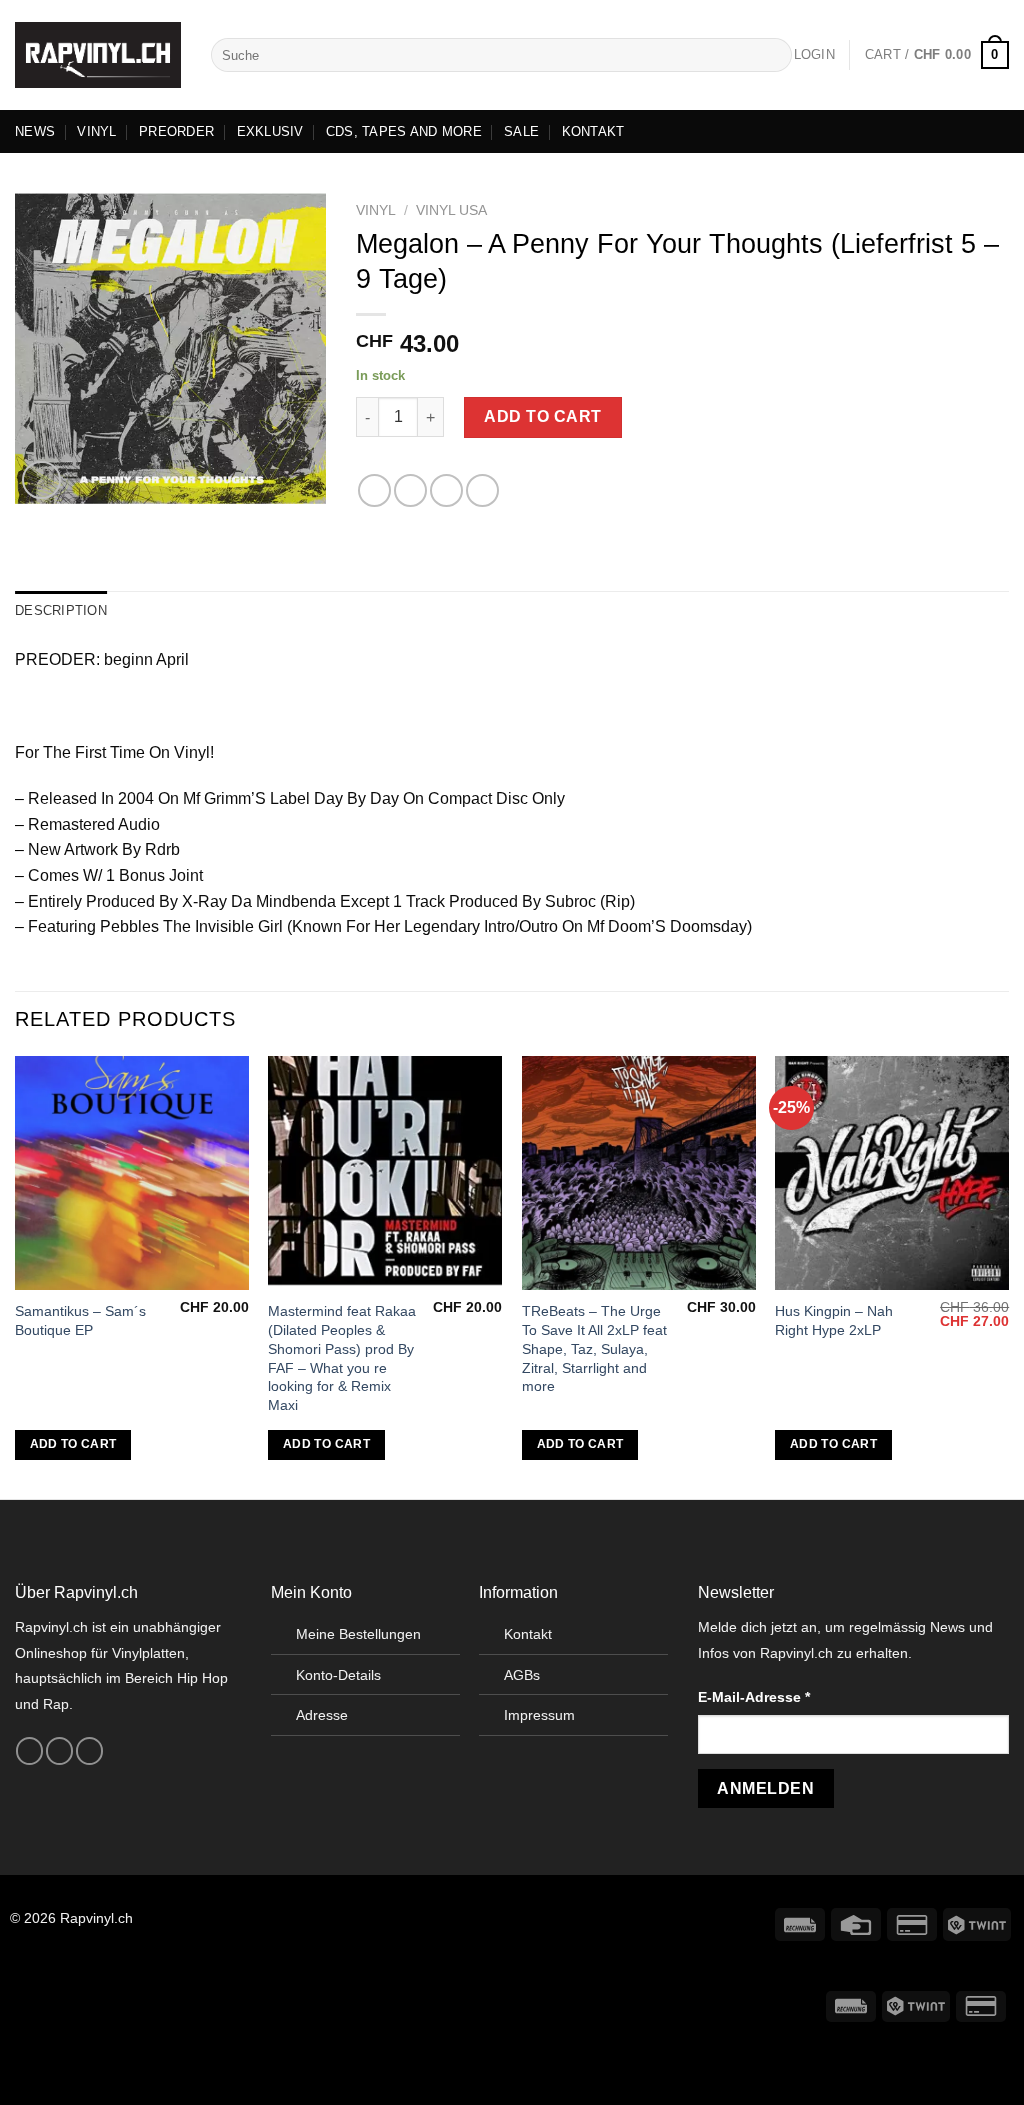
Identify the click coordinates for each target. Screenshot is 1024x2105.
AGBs (522, 1675)
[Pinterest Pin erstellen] (482, 490)
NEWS (35, 131)
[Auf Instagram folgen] (59, 1751)
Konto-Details (338, 1675)
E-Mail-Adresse (754, 1697)
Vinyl (376, 210)
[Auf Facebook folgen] (29, 1751)
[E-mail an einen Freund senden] (446, 490)
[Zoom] (41, 480)
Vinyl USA (451, 210)
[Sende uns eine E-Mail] (89, 1751)
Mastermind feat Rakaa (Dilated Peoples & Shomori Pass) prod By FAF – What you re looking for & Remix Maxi (342, 1358)
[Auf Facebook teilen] (374, 490)
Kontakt (528, 1634)
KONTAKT (593, 131)
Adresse (322, 1715)
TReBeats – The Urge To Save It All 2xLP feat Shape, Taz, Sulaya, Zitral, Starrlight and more (594, 1348)
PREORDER (176, 131)
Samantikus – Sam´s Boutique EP (80, 1320)
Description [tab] (61, 610)
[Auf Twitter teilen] (410, 490)
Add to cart (542, 416)
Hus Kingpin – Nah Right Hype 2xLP (834, 1320)
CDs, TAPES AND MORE (404, 131)
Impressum (539, 1715)
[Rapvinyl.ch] (98, 55)
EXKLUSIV (270, 131)
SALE (521, 131)
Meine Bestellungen (358, 1634)
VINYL (96, 131)
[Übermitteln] (773, 55)
